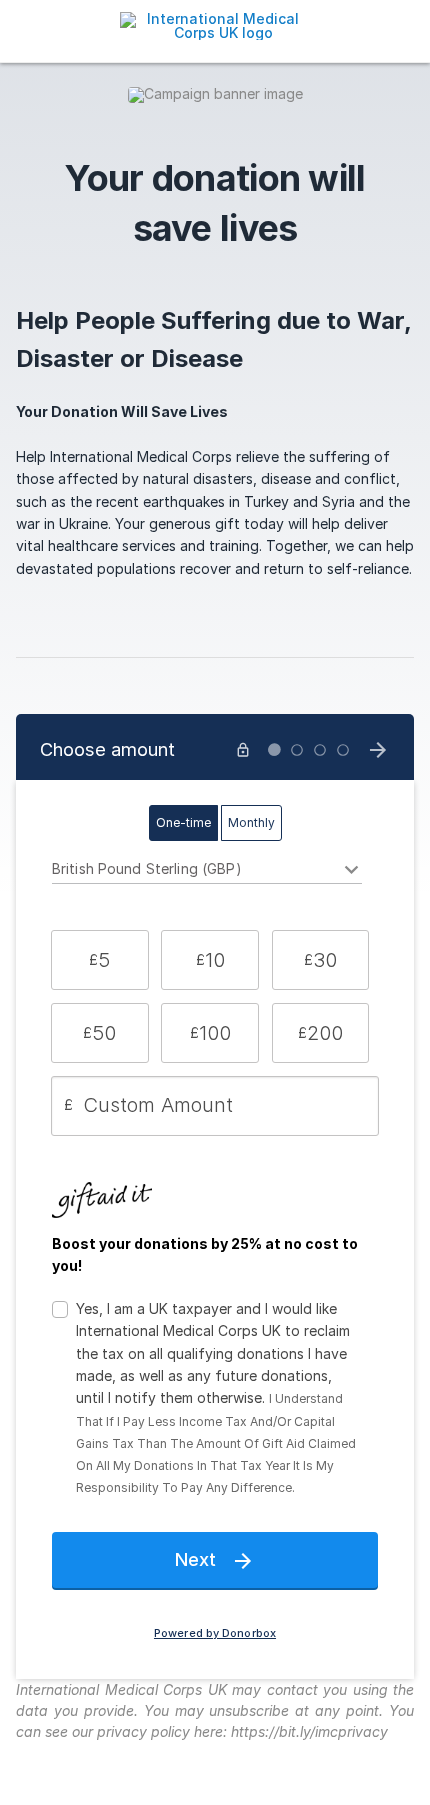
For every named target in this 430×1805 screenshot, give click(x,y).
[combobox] (207, 872)
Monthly (251, 822)
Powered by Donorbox (215, 1633)
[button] (100, 960)
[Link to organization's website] (215, 24)
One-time (183, 822)
